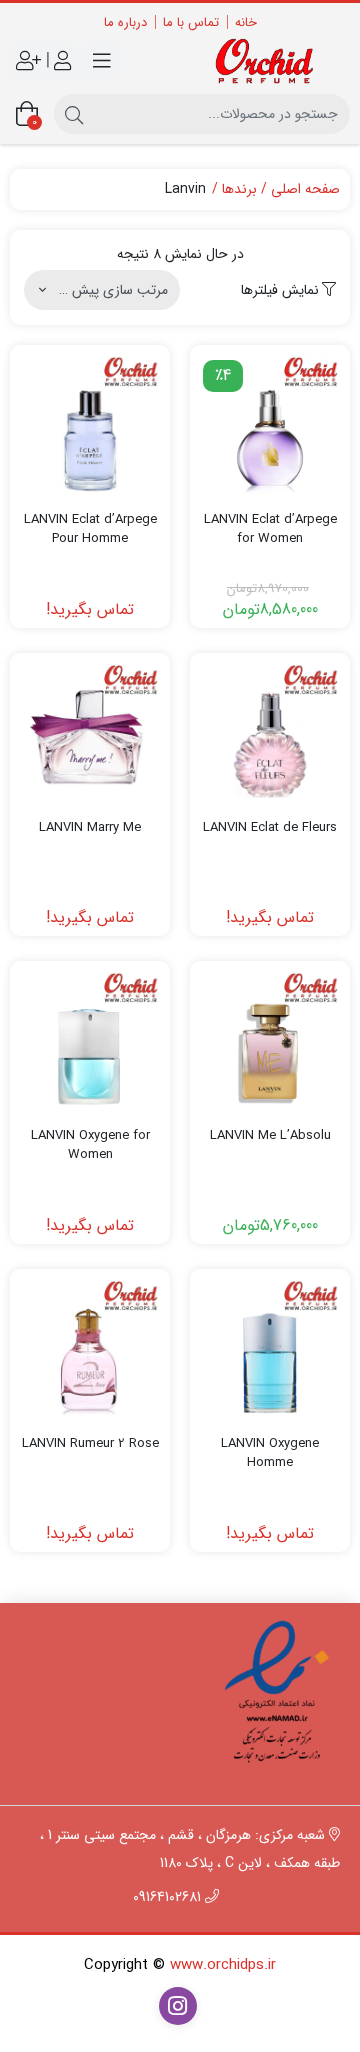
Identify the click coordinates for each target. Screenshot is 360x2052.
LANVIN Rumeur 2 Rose (90, 1444)
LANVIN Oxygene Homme (270, 1453)
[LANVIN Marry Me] (90, 733)
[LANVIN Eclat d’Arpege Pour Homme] (90, 425)
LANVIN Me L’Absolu (270, 1136)
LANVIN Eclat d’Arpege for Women (270, 529)
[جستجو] (74, 114)
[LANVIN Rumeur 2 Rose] (90, 1349)
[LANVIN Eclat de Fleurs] (270, 733)
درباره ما (125, 22)
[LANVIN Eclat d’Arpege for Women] (270, 425)
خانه (246, 22)
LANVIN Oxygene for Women (90, 1145)
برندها (239, 189)
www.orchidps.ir (223, 1965)
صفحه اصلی (305, 189)
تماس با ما (191, 22)
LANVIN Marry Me (90, 828)
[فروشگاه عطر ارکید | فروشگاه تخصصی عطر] (270, 61)
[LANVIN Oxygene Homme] (270, 1349)
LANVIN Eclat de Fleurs (270, 828)
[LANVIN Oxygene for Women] (90, 1041)
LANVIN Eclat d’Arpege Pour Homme (90, 529)
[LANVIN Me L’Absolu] (270, 1041)
